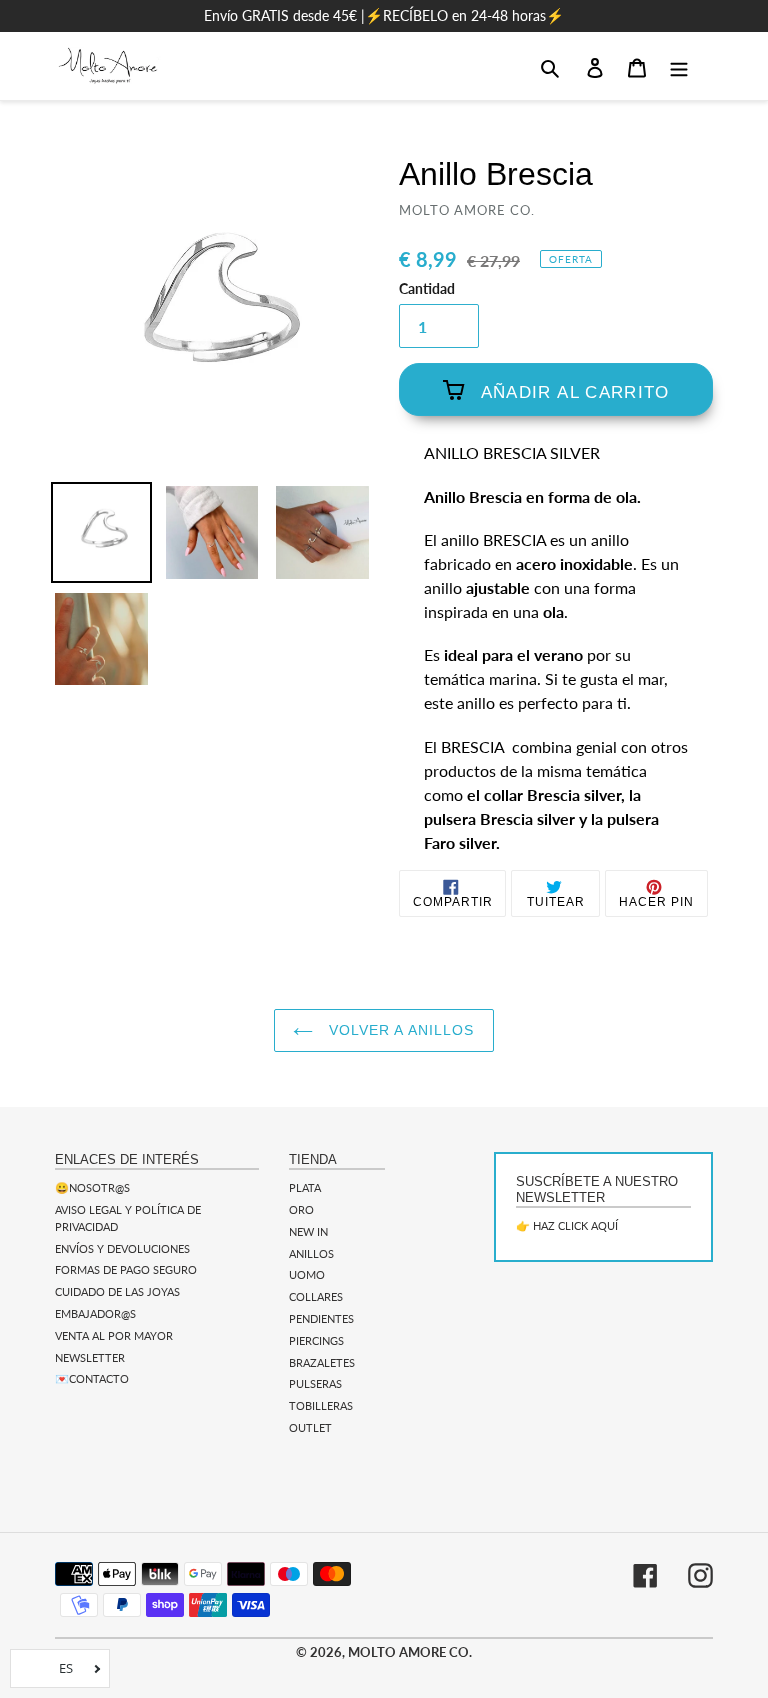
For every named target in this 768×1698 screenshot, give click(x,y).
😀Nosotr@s (92, 1187)
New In (308, 1231)
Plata (305, 1187)
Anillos (311, 1253)
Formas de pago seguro (126, 1269)
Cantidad (427, 289)
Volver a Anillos (398, 1030)
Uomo (307, 1274)
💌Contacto (92, 1378)
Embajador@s (95, 1313)
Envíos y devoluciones (122, 1248)
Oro (301, 1209)
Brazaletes (322, 1362)
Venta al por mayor (114, 1335)
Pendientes (321, 1318)
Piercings (316, 1340)
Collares (316, 1296)
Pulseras (315, 1383)
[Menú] (679, 66)
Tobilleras (321, 1405)
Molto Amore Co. (410, 1652)
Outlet (310, 1427)
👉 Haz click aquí (567, 1225)
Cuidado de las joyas (117, 1291)
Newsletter (90, 1357)
